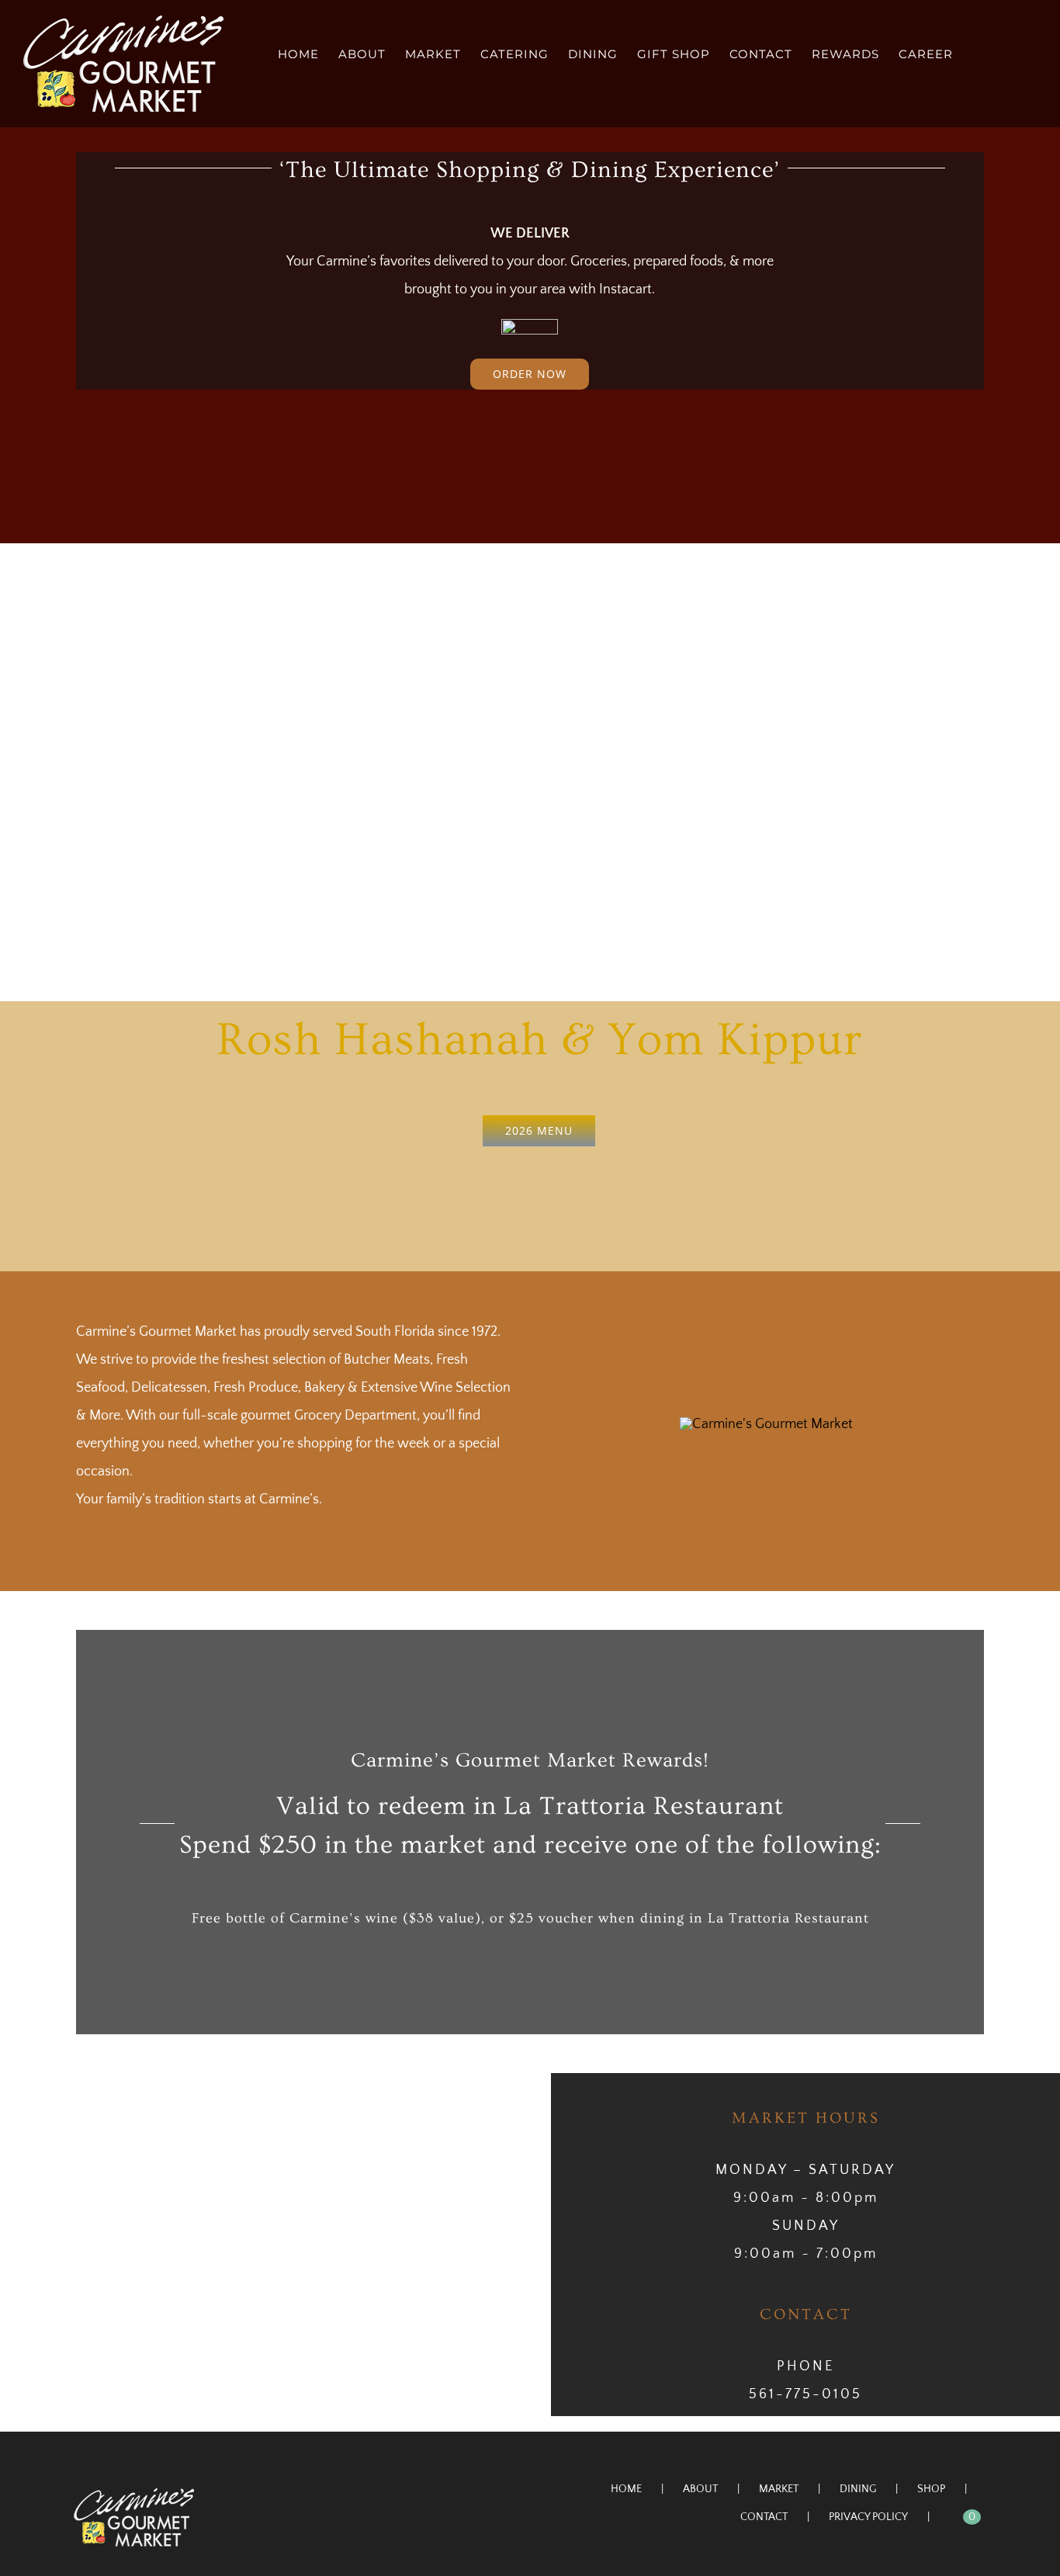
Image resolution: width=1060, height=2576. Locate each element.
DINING (858, 2489)
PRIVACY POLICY (868, 2517)
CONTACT (764, 2517)
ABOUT (700, 2489)
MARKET (779, 2489)
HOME (626, 2489)
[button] (1012, 53)
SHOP (931, 2489)
